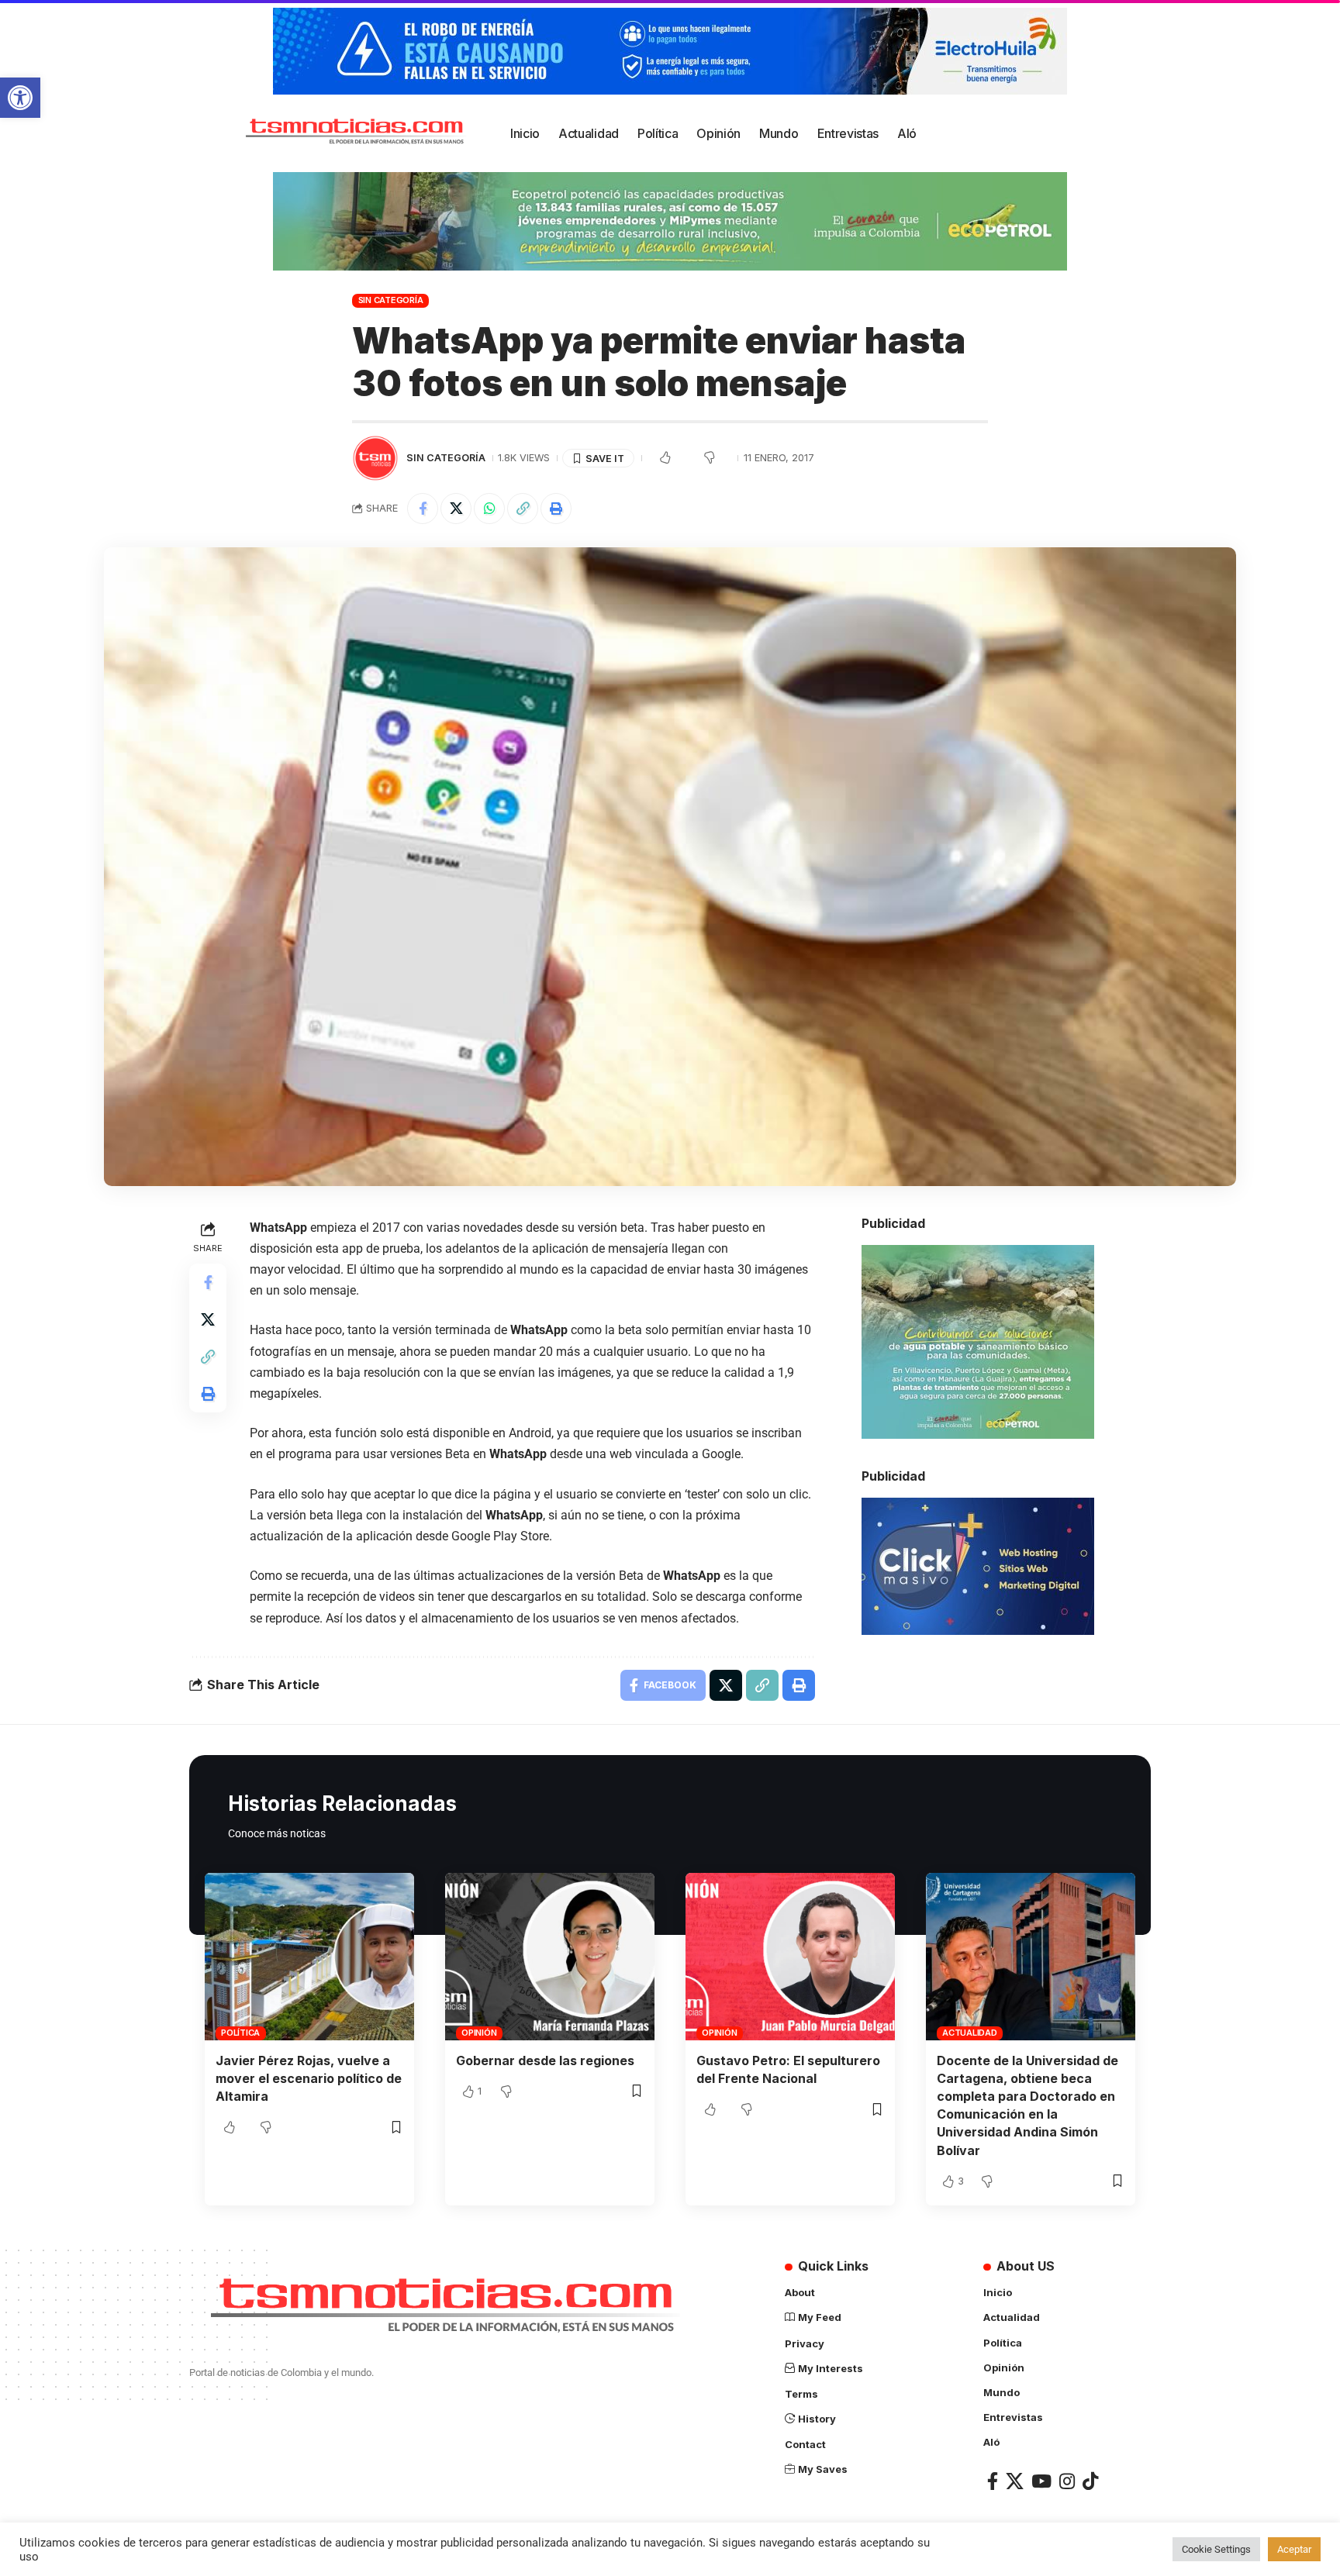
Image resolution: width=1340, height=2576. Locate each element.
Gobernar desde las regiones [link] (545, 2060)
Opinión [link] (479, 2033)
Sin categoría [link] (391, 300)
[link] (20, 98)
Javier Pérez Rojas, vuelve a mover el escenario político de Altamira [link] (309, 2078)
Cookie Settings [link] (1216, 2549)
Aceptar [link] (1294, 2549)
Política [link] (240, 2033)
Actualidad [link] (970, 2033)
